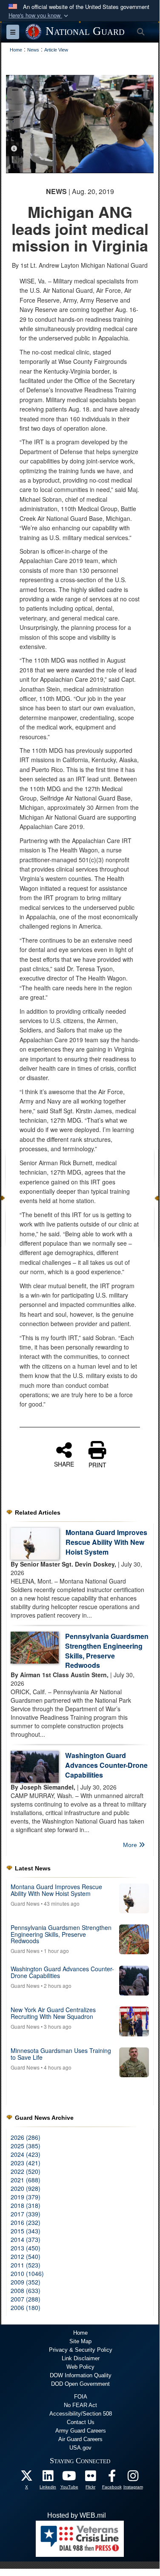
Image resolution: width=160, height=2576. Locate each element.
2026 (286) (26, 2137)
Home (80, 2333)
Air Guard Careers (80, 2439)
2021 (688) (26, 2180)
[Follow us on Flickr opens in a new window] (91, 2478)
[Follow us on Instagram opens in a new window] (133, 2478)
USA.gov (80, 2448)
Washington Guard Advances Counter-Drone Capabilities (106, 1765)
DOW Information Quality (81, 2375)
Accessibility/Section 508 (81, 2414)
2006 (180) (26, 2307)
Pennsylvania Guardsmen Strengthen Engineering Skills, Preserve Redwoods (107, 1651)
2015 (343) (26, 2231)
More (131, 1845)
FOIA (81, 2397)
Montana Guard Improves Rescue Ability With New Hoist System (106, 1542)
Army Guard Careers (81, 2431)
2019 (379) (26, 2197)
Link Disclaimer (81, 2358)
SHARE (64, 1464)
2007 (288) (26, 2299)
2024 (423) (26, 2154)
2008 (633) (26, 2290)
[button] (39, 16)
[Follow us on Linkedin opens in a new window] (48, 2478)
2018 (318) (26, 2205)
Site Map (80, 2341)
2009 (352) (26, 2282)
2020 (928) (26, 2188)
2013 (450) (26, 2248)
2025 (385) (26, 2146)
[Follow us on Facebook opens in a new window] (112, 2478)
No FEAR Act (80, 2405)
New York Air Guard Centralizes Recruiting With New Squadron (53, 2013)
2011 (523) (26, 2265)
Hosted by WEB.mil (77, 2515)
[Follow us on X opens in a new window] (27, 2478)
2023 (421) (26, 2163)
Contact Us (81, 2422)
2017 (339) (26, 2214)
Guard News (25, 1903)
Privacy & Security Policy (81, 2350)
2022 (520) (26, 2171)
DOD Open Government (80, 2384)
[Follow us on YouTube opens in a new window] (69, 2478)
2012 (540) (26, 2256)
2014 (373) (26, 2239)
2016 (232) (26, 2222)
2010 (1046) (27, 2273)
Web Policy (80, 2367)
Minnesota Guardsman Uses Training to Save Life (61, 2054)
